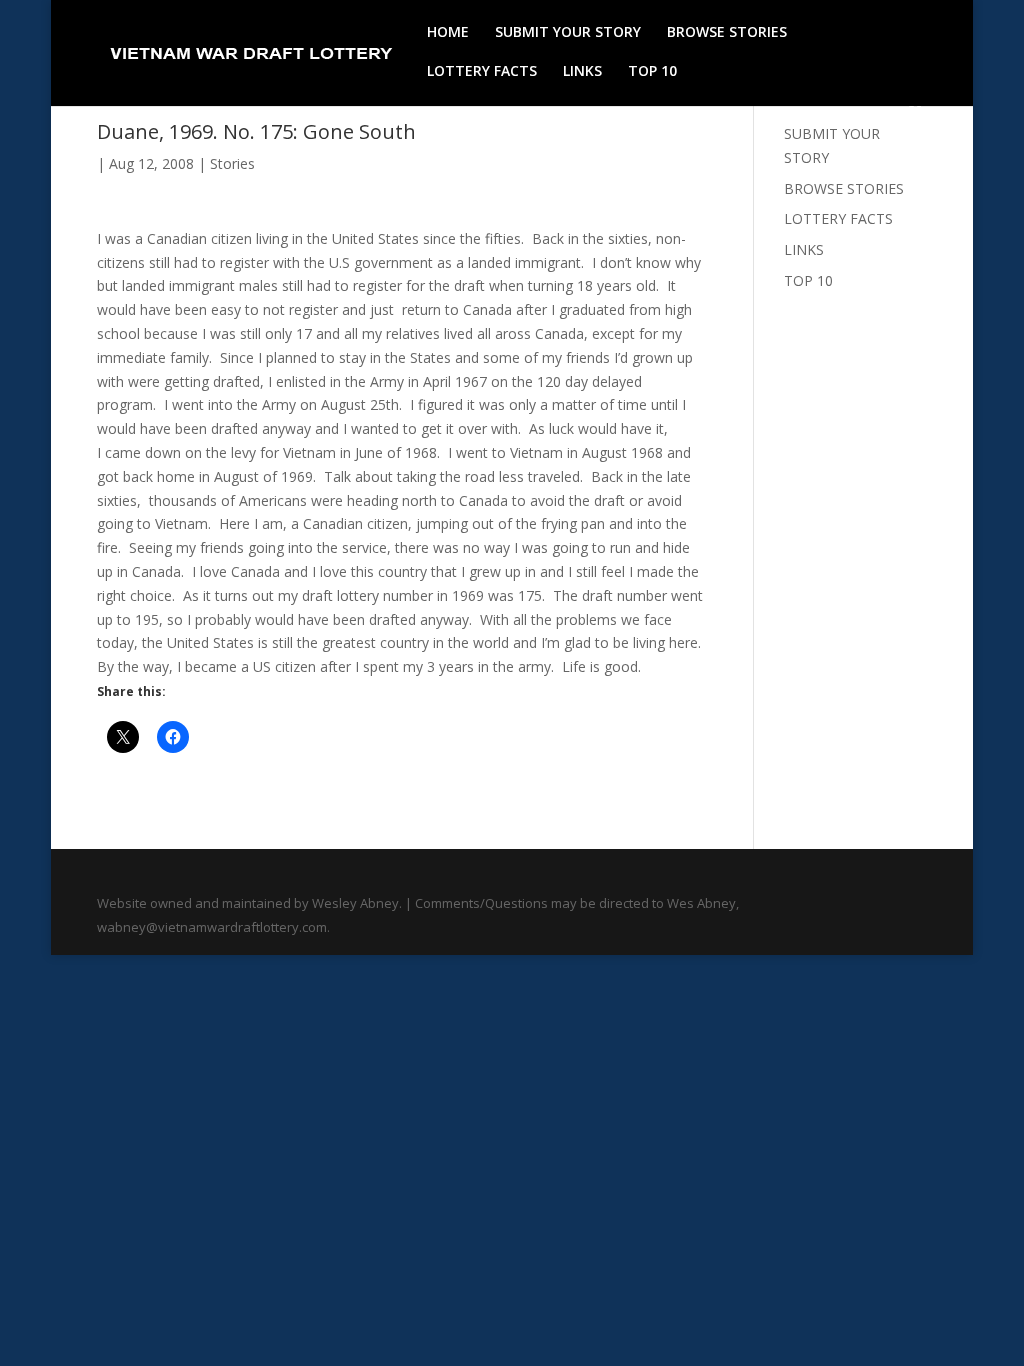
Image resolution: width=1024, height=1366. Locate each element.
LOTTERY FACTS (482, 72)
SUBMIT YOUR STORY (568, 33)
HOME (448, 33)
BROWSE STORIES (727, 33)
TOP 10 (652, 72)
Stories (232, 163)
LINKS (582, 72)
